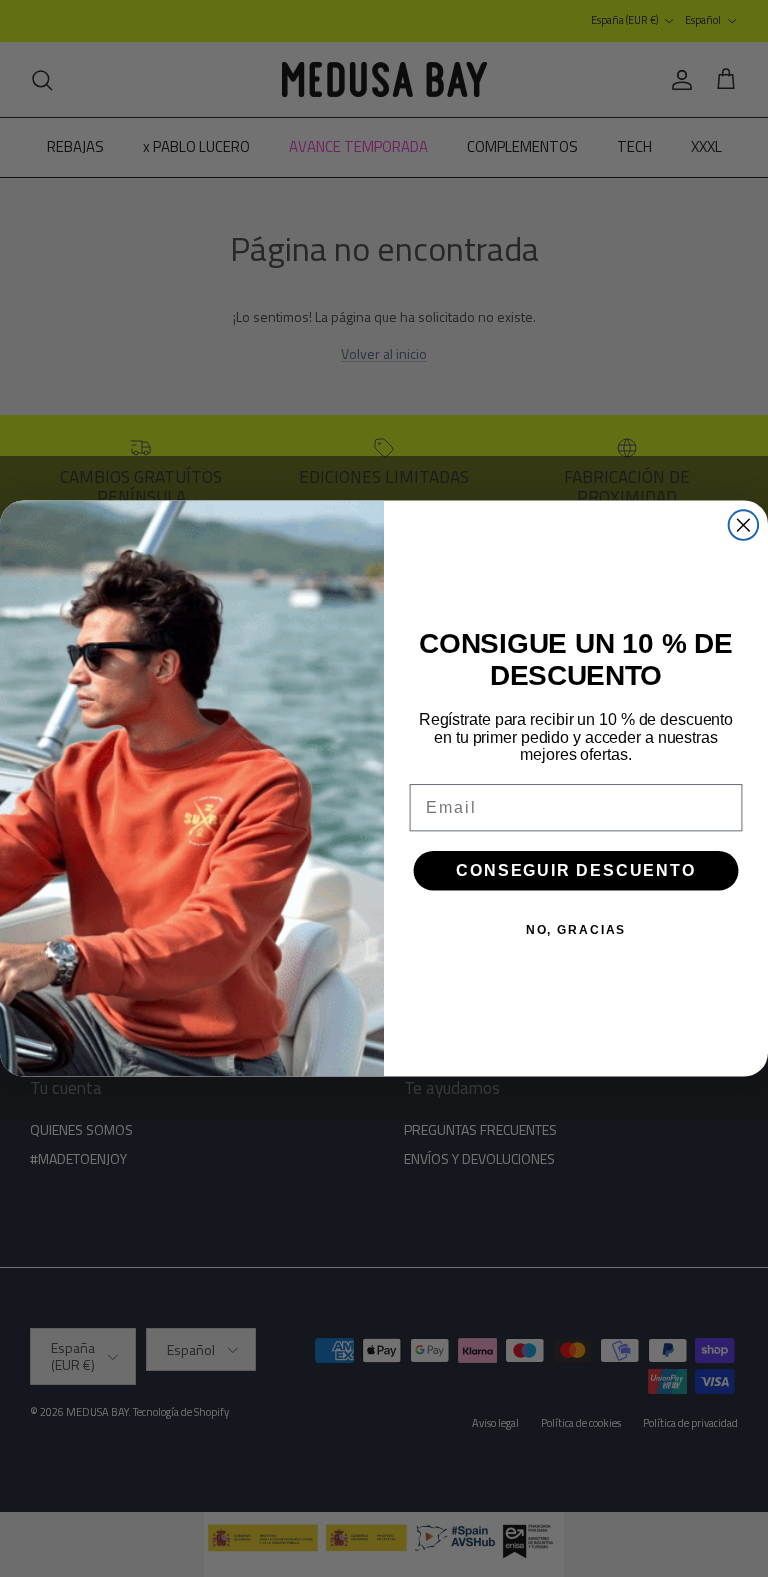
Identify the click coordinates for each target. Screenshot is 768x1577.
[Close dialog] (744, 525)
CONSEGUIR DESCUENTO (575, 869)
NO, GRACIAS (576, 929)
